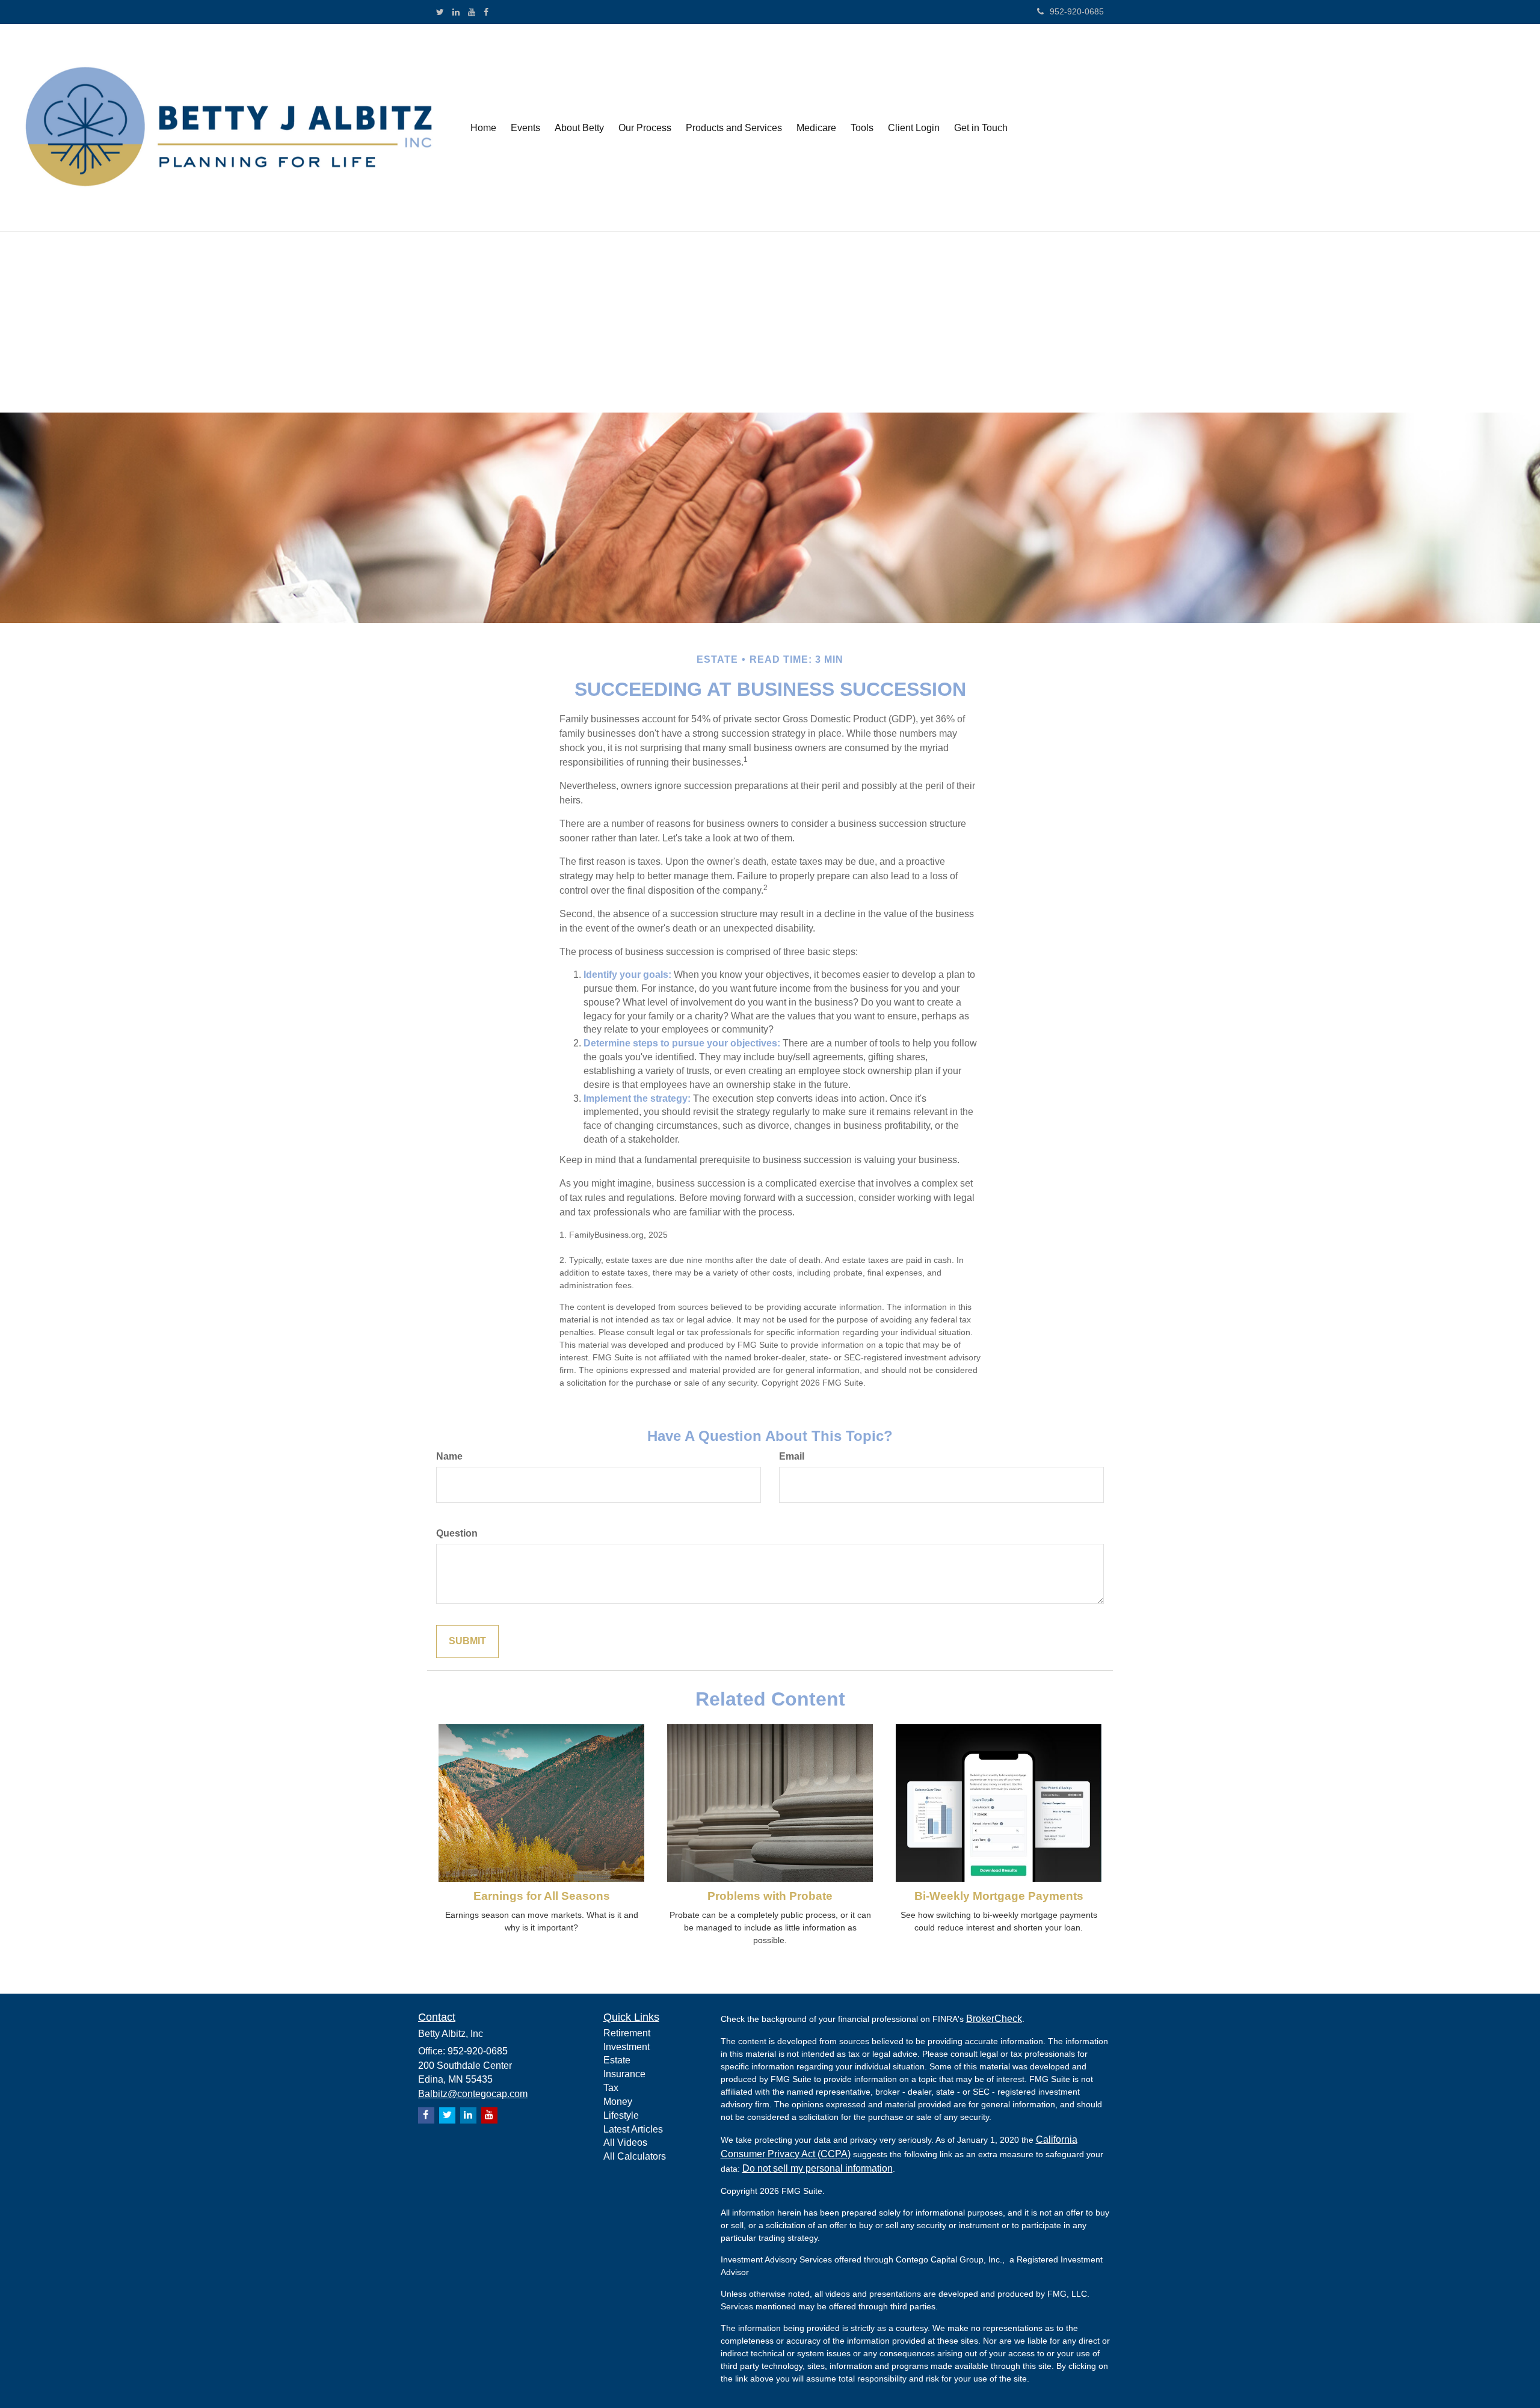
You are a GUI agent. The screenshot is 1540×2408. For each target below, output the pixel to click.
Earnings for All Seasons (542, 1896)
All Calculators (635, 2156)
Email (792, 1456)
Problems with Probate (770, 1896)
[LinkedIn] (456, 12)
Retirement (627, 2033)
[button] (525, 128)
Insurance (624, 2074)
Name (449, 1456)
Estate (617, 2060)
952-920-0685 (1077, 11)
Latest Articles (633, 2129)
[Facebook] (486, 12)
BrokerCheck (994, 2019)
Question (457, 1533)
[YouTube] (472, 12)
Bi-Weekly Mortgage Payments (999, 1896)
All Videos (625, 2142)
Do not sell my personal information (818, 2168)
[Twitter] (440, 12)
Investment (627, 2047)
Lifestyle (621, 2115)
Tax (611, 2088)
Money (618, 2102)
